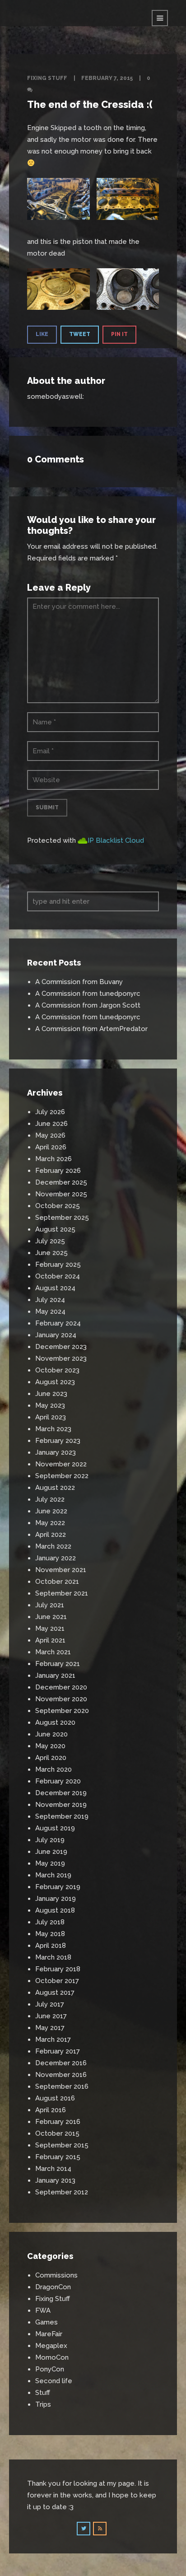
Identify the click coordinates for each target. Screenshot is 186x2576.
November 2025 (61, 1194)
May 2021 (50, 1629)
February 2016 (58, 2122)
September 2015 (62, 2145)
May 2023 (50, 1405)
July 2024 (50, 1300)
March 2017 (53, 2039)
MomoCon (52, 2357)
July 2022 (50, 1499)
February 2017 (58, 2051)
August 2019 (55, 1828)
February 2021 (58, 1664)
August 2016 (55, 2098)
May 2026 (50, 1135)
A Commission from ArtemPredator (91, 1029)
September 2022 (62, 1476)
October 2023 (57, 1370)
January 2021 (55, 1675)
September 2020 (62, 1711)
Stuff (43, 2393)
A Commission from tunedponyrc (88, 994)
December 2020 (61, 1687)
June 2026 (51, 1124)
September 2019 (62, 1816)
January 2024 (56, 1335)
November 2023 (61, 1358)
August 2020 (55, 1722)
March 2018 (53, 1957)
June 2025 (51, 1253)
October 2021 (57, 1582)
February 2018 (58, 1969)
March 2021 (53, 1652)
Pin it (119, 334)
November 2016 (61, 2075)
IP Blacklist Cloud (116, 840)
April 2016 (51, 2110)
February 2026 (58, 1171)
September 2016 (62, 2086)
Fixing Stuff (47, 78)
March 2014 (53, 2169)
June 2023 (51, 1394)
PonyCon (50, 2369)
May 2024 (50, 1311)
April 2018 (51, 1946)
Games (46, 2322)
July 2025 (50, 1241)
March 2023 (53, 1429)
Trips (43, 2404)
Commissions (56, 2275)
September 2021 (62, 1593)
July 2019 (50, 1840)
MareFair (49, 2334)
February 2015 (58, 2157)
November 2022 (61, 1464)
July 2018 (50, 1922)
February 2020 (58, 1781)
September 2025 (62, 1218)
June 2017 (51, 2016)
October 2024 (58, 1276)
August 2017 (55, 1993)
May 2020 (50, 1746)
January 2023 (56, 1452)
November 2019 (61, 1805)
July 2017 (50, 2004)
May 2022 (50, 1523)
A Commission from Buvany (79, 982)
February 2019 (58, 1887)
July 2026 (50, 1112)
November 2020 (61, 1699)
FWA (43, 2310)
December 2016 (61, 2063)
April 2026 (51, 1147)
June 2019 (51, 1852)
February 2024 (58, 1323)
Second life (54, 2381)
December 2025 (61, 1182)
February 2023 (58, 1441)
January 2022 (56, 1558)
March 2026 (53, 1159)
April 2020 (51, 1758)
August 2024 (55, 1288)
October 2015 (57, 2133)
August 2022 (55, 1488)
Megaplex (51, 2346)
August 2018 (55, 1910)
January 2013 (55, 2180)
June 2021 (51, 1617)
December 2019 (61, 1793)
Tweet (80, 334)
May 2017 (50, 2028)
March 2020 (53, 1769)
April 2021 (50, 1640)
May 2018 (50, 1934)
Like (42, 334)
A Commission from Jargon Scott (88, 1005)
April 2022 (51, 1535)
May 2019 (50, 1863)
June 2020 (51, 1734)
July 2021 (50, 1605)
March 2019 (53, 1875)
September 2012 (62, 2192)
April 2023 (51, 1417)
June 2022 (51, 1511)
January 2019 (56, 1899)
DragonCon (53, 2287)
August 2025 (55, 1229)
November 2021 (61, 1570)
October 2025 (58, 1206)
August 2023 (55, 1382)
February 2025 (58, 1265)
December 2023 (61, 1347)
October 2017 (57, 1981)
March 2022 (53, 1546)
